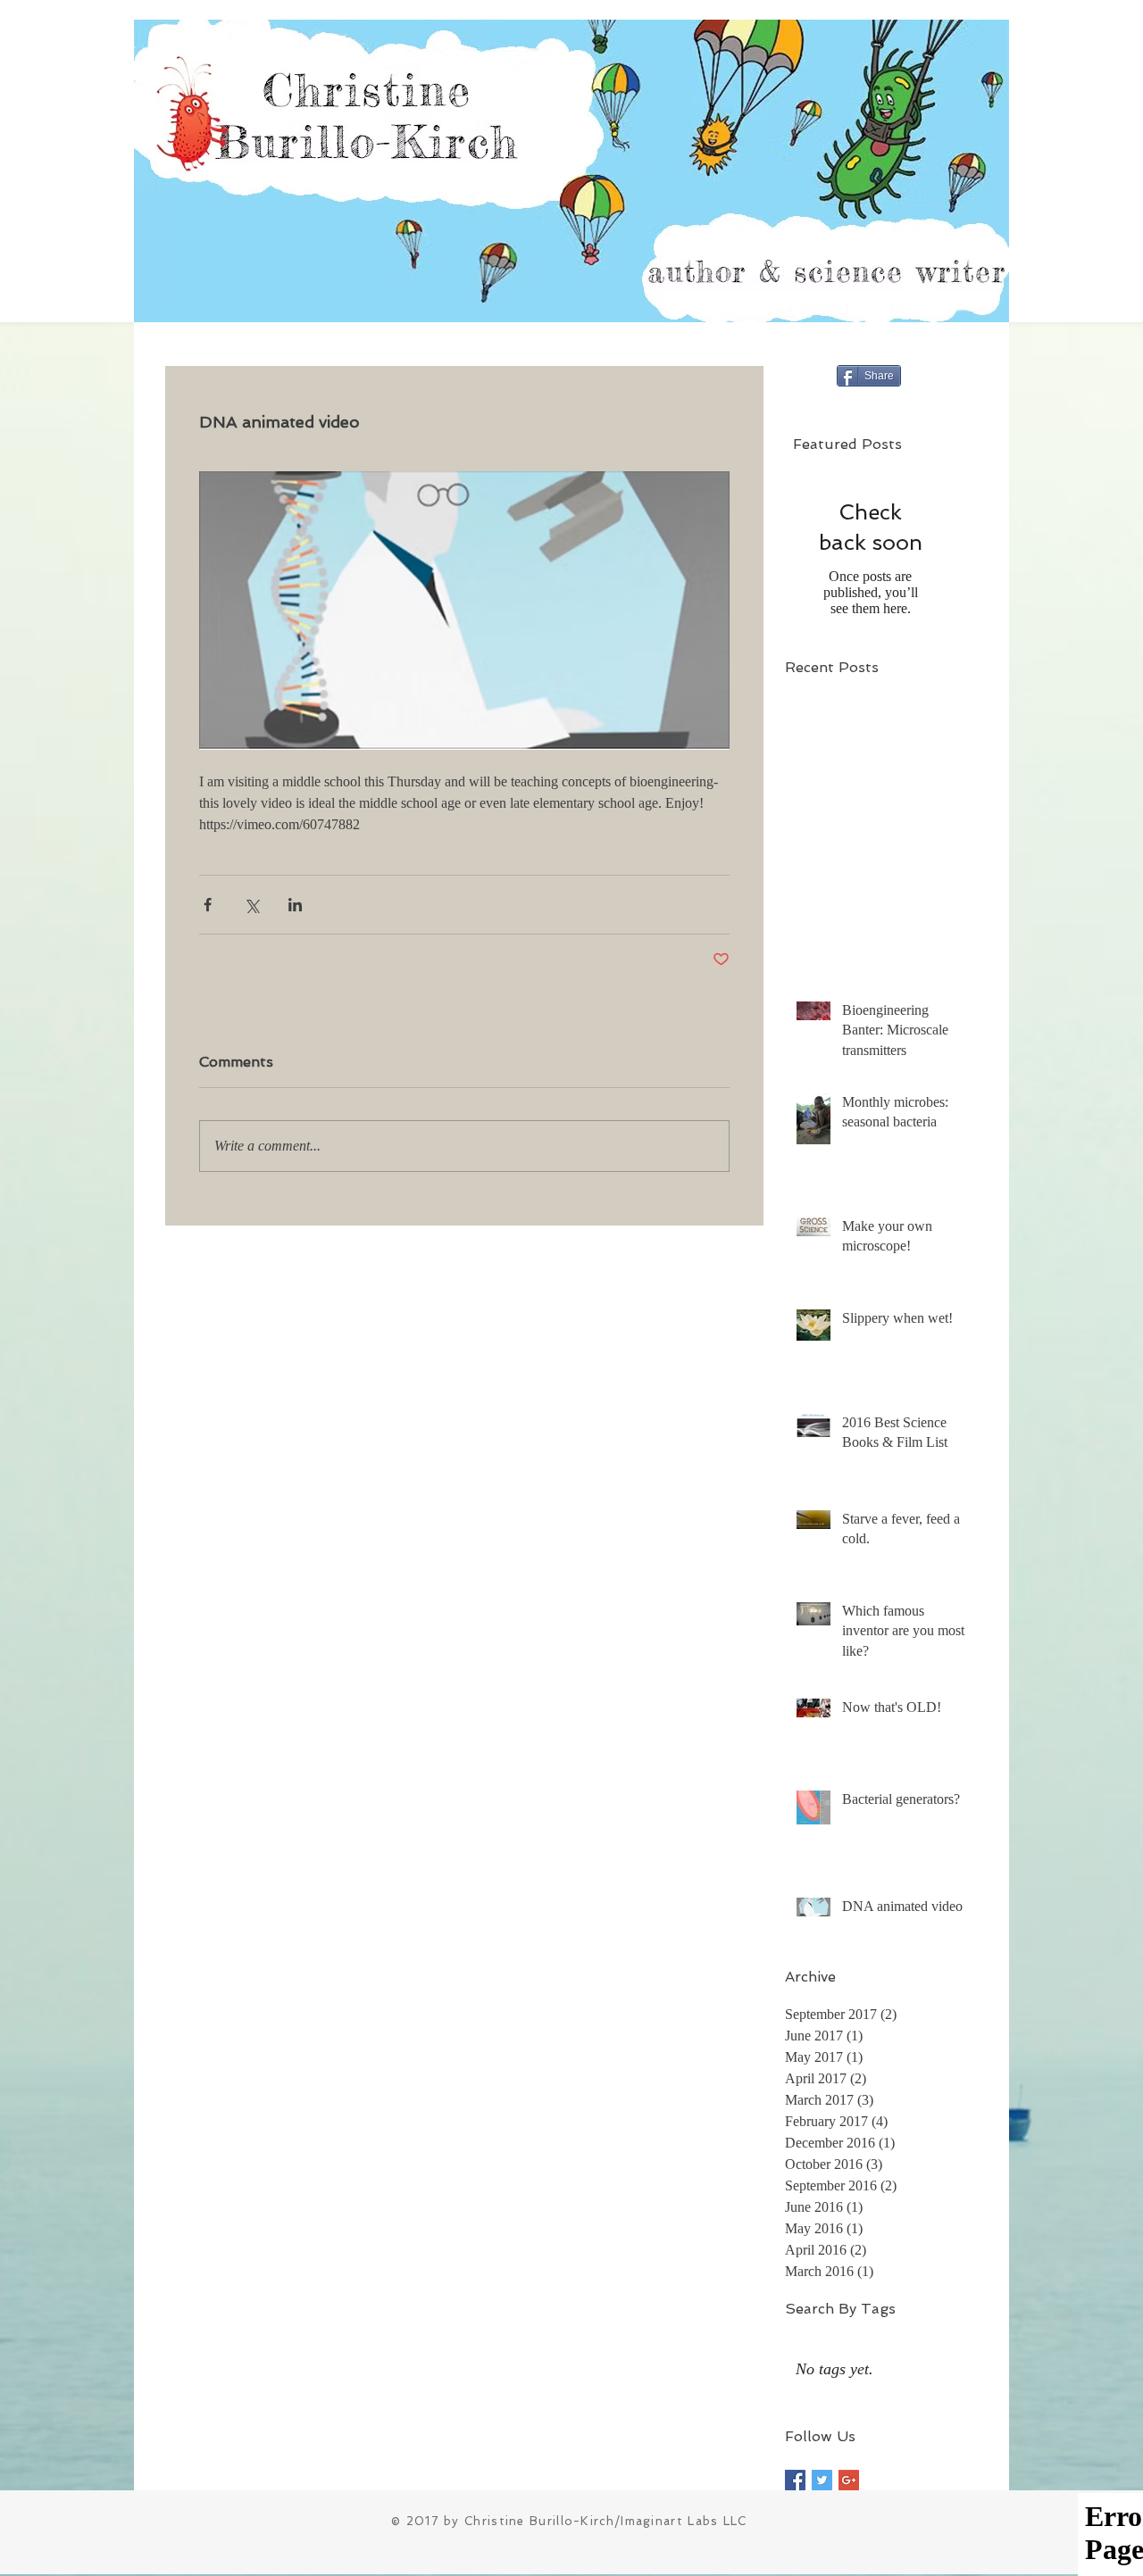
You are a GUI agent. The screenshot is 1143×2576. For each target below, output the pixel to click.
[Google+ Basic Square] (849, 2480)
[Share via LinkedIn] (295, 905)
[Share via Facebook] (208, 905)
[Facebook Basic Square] (795, 2480)
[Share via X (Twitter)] (251, 905)
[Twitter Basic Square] (822, 2480)
